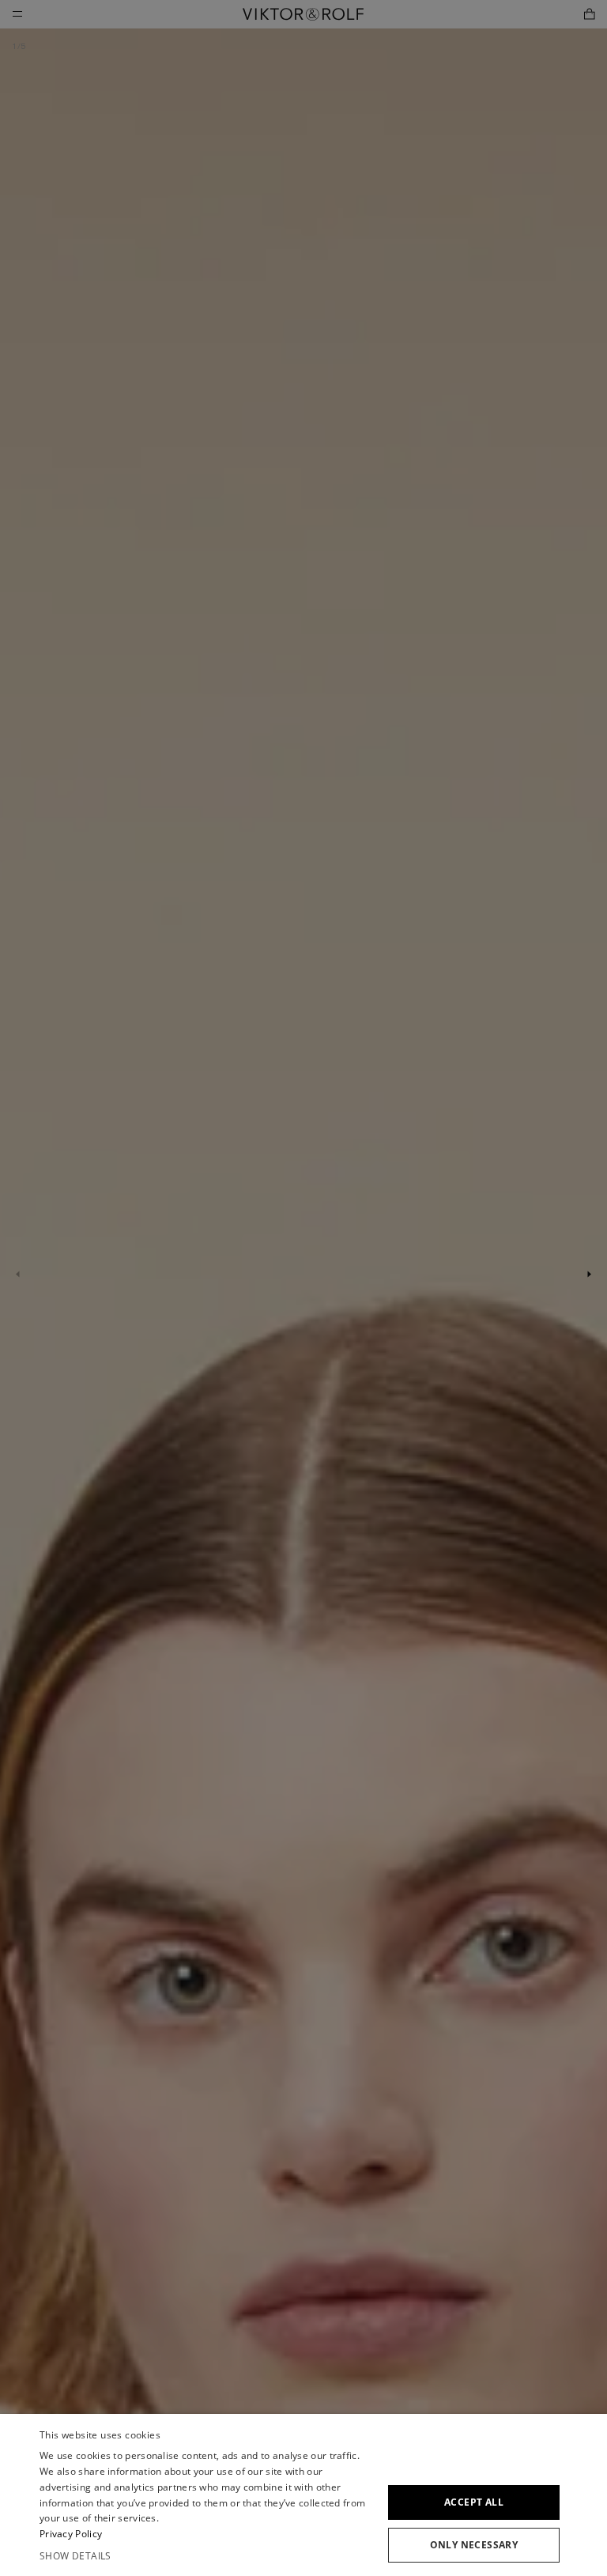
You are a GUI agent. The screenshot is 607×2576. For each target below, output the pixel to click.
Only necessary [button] (474, 2545)
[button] (207, 2556)
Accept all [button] (474, 2502)
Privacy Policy (71, 2534)
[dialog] (303, 2495)
